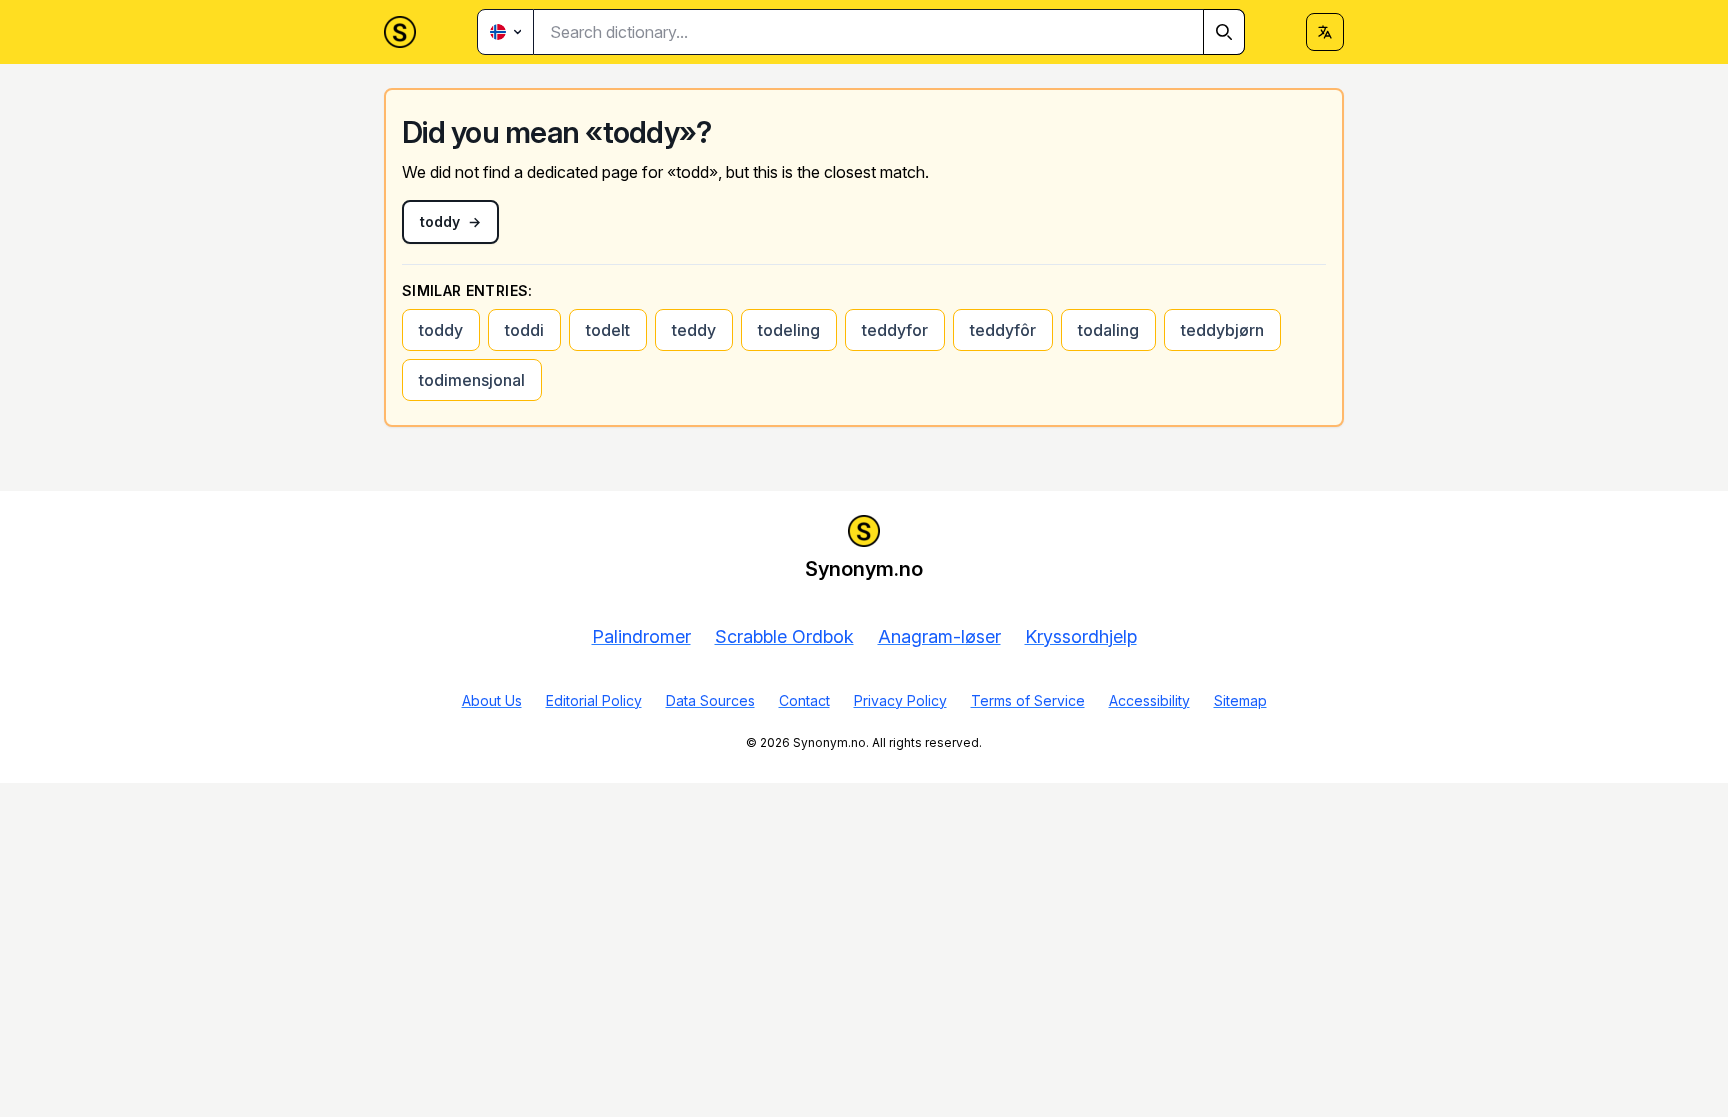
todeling (789, 330)
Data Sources (710, 700)
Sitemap (1240, 700)
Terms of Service (1028, 700)
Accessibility (1149, 700)
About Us (492, 700)
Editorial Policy (594, 700)
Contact (804, 700)
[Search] (1224, 32)
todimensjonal (472, 380)
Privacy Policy (900, 700)
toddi (524, 330)
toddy (441, 330)
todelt (608, 330)
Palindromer (641, 636)
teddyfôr (1003, 330)
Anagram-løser (939, 636)
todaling (1108, 330)
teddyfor (895, 330)
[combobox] (889, 32)
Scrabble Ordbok (784, 636)
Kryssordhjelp (1081, 636)
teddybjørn (1222, 330)
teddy (694, 330)
